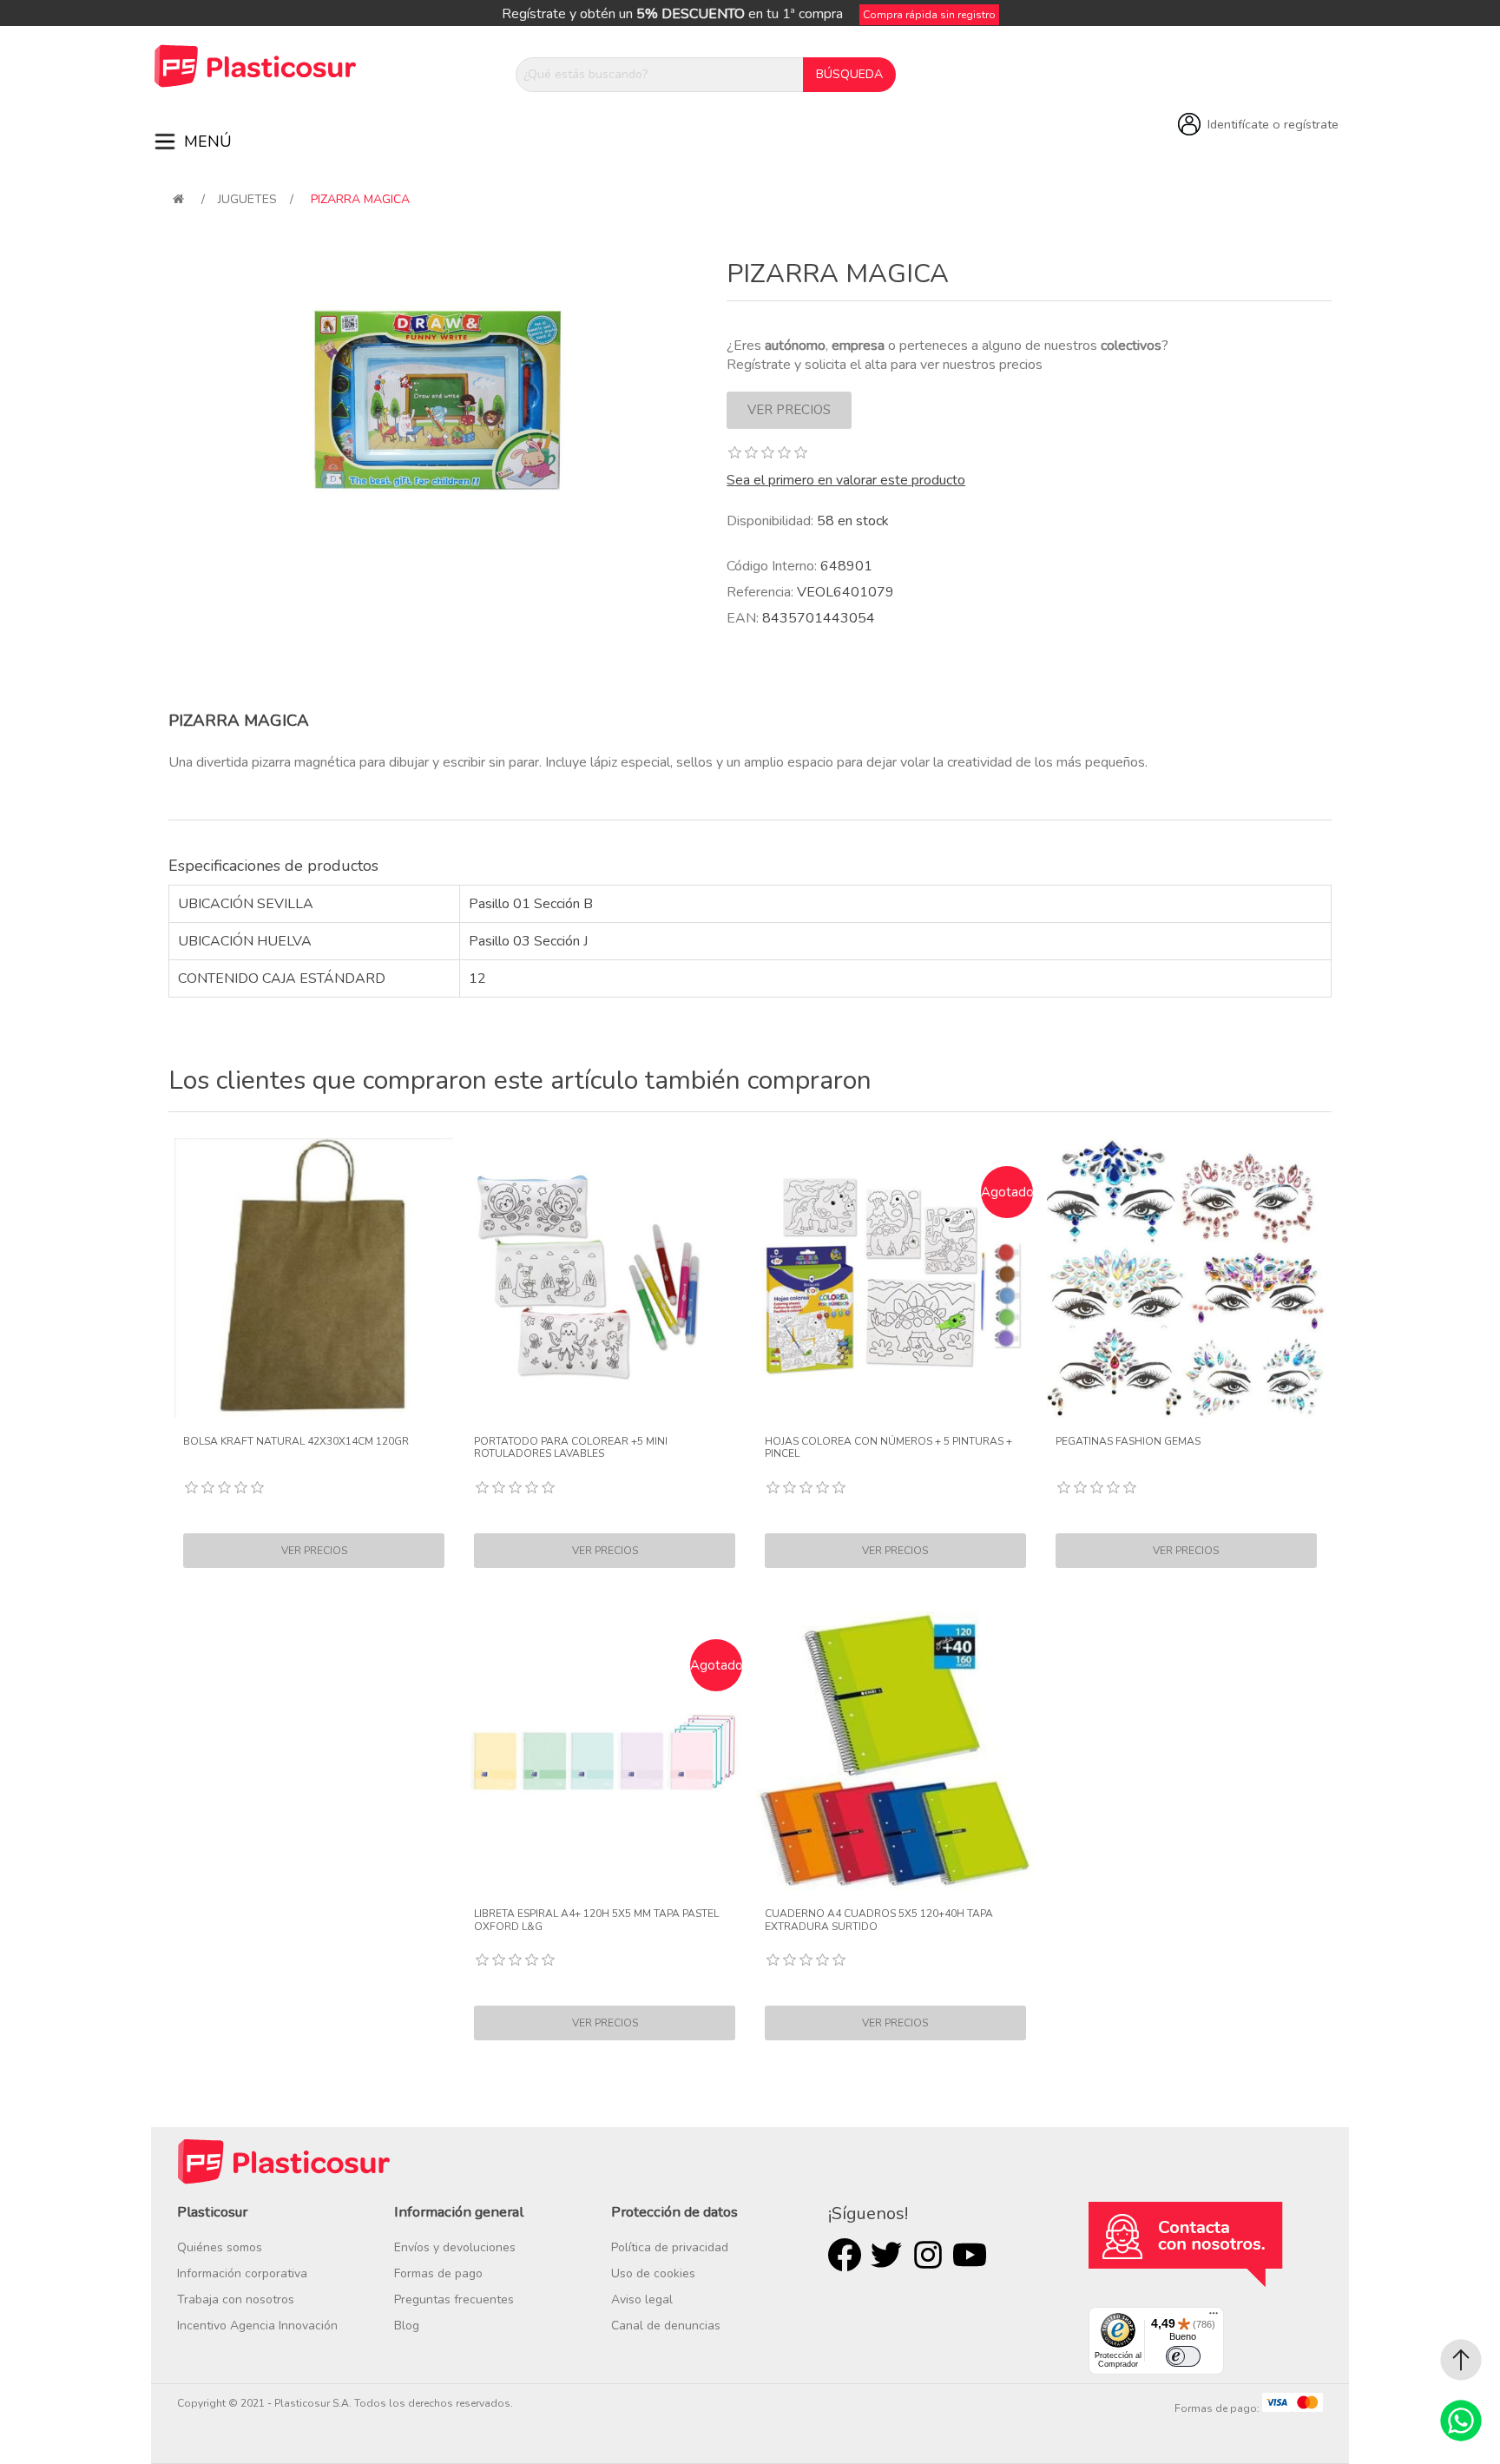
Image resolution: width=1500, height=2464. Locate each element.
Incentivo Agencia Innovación (257, 2326)
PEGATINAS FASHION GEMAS (1128, 1441)
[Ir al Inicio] (1461, 2360)
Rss (928, 2255)
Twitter (886, 2255)
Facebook (845, 2255)
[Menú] (1214, 2317)
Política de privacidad (670, 2247)
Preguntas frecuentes (454, 2299)
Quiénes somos (220, 2247)
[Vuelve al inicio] (178, 199)
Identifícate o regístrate (1273, 124)
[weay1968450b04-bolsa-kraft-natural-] (314, 1278)
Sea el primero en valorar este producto (846, 480)
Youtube (970, 2255)
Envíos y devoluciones (455, 2247)
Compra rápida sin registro (929, 15)
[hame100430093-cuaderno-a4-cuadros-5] (896, 1751)
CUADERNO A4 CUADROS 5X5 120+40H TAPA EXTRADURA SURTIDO (879, 1920)
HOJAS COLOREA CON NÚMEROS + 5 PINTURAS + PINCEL (888, 1448)
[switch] (1183, 2356)
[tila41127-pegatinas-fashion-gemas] (1187, 1278)
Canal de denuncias (666, 2326)
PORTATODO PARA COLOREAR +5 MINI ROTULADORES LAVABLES (571, 1448)
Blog (407, 2326)
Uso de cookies (653, 2273)
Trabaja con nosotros (236, 2299)
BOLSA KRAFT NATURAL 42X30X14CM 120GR (296, 1441)
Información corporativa (242, 2273)
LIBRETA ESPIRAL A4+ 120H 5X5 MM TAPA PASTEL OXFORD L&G (596, 1920)
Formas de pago (438, 2273)
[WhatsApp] (1461, 2421)
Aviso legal (642, 2299)
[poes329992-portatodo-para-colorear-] (605, 1278)
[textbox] (660, 75)
